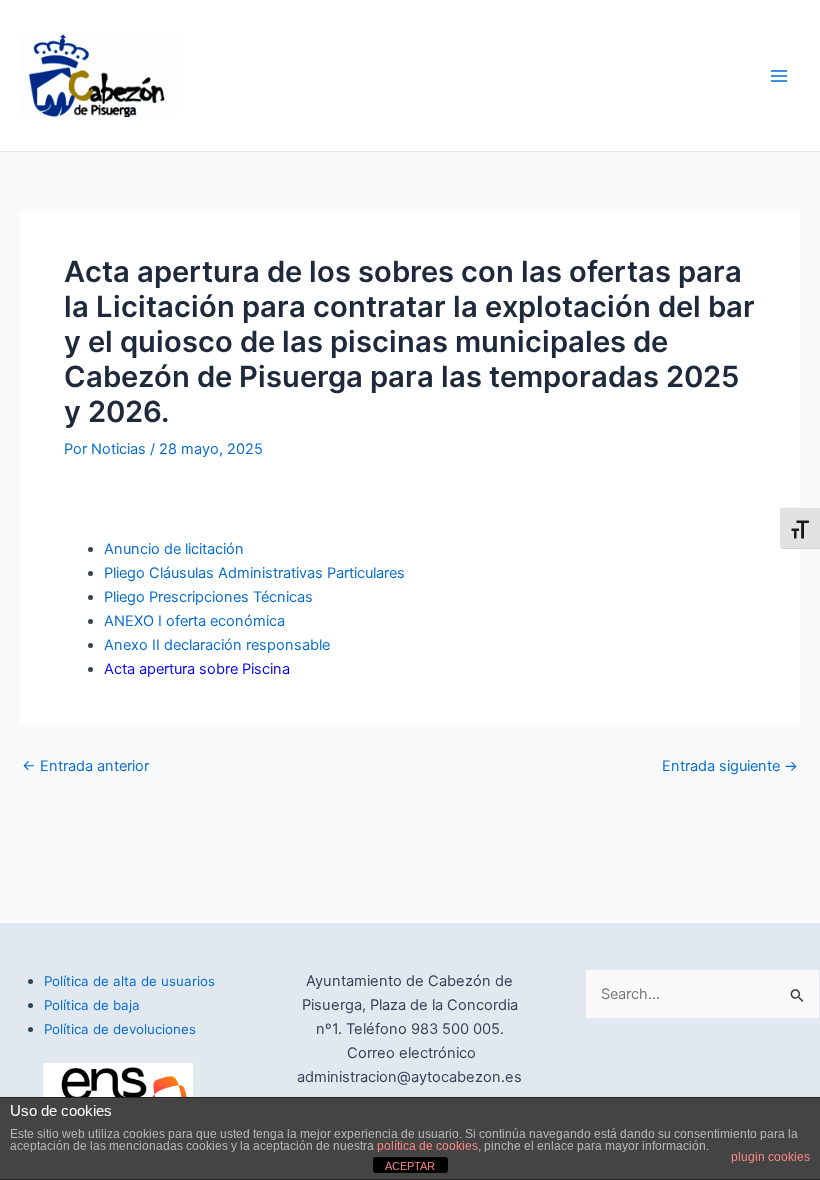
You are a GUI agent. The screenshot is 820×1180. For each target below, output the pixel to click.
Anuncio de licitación (174, 549)
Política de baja (92, 1005)
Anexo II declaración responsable (217, 645)
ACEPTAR (410, 1166)
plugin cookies (770, 1157)
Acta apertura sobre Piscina (197, 669)
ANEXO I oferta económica (194, 621)
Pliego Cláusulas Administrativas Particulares (254, 573)
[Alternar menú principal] (779, 76)
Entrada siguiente (730, 766)
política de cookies (427, 1146)
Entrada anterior (85, 766)
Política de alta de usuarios (129, 981)
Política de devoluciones (120, 1029)
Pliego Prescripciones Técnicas (208, 597)
